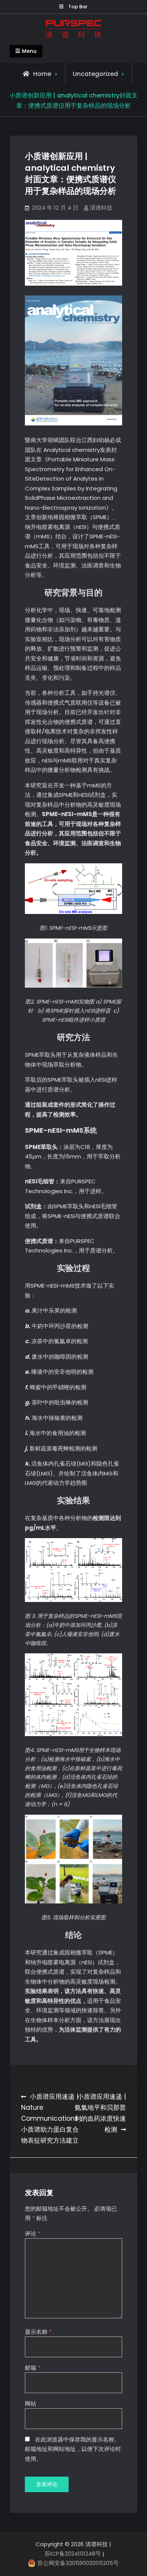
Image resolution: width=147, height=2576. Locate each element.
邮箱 (33, 2368)
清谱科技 (101, 208)
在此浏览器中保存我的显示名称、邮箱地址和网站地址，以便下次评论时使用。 (73, 2449)
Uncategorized (95, 74)
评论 (33, 2234)
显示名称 (38, 2332)
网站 (31, 2404)
